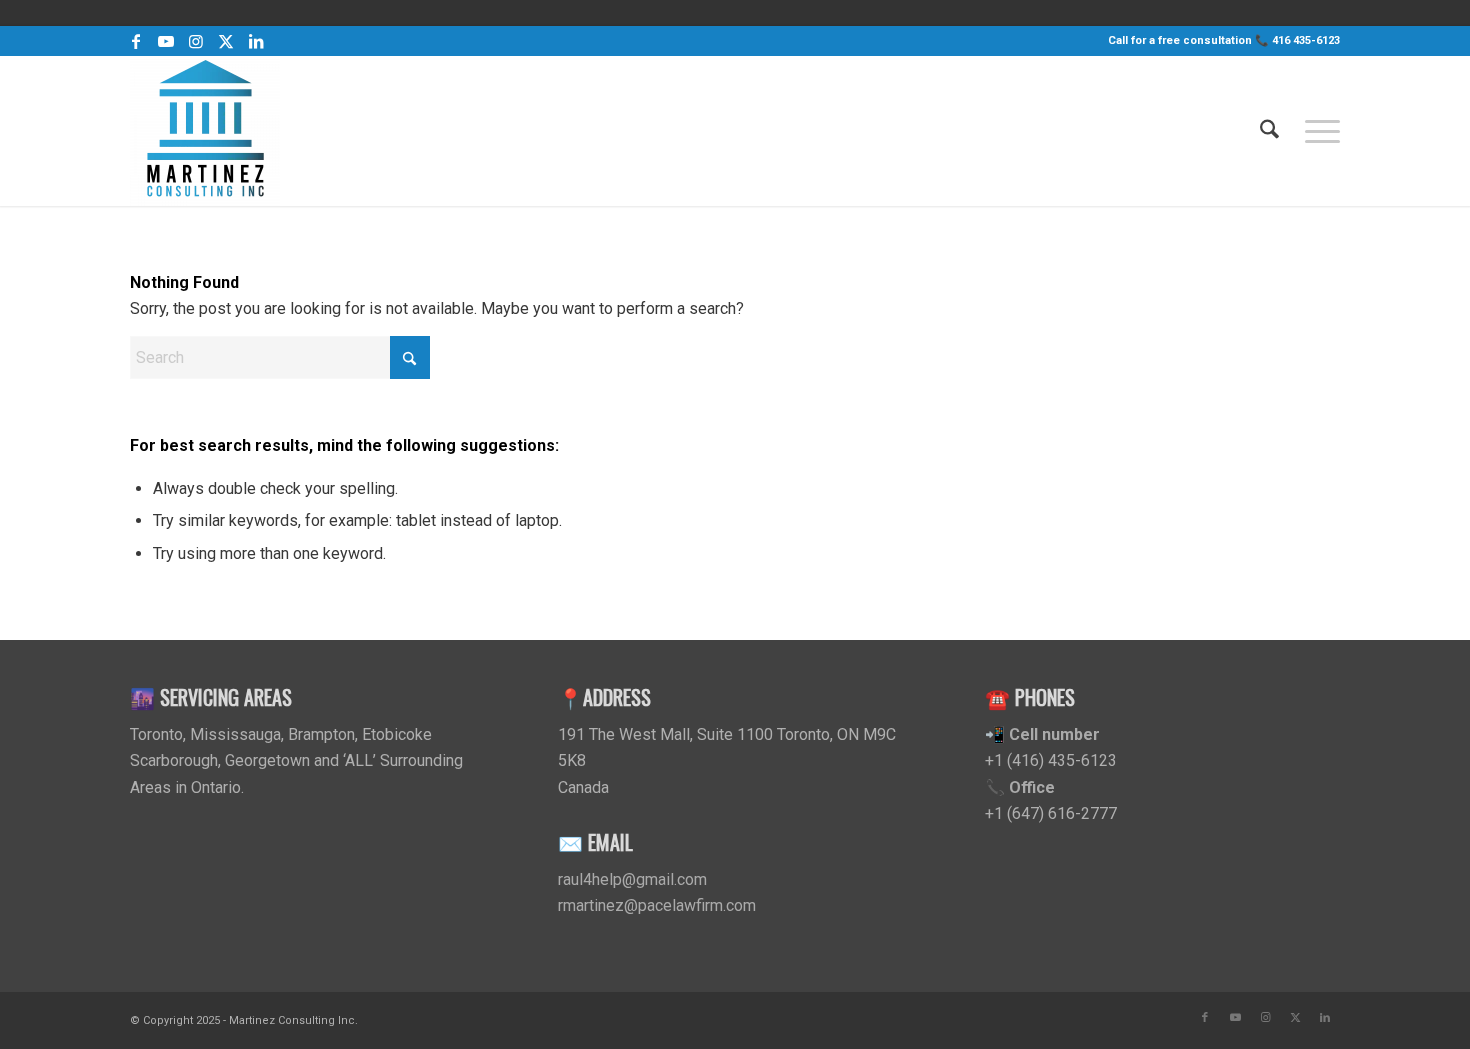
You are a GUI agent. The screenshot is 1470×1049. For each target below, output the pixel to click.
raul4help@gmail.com (632, 879)
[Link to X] (225, 41)
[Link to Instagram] (195, 41)
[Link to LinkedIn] (256, 41)
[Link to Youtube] (165, 41)
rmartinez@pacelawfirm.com (657, 905)
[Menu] (1316, 131)
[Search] (1269, 131)
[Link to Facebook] (135, 41)
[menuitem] (1269, 131)
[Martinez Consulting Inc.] (205, 131)
